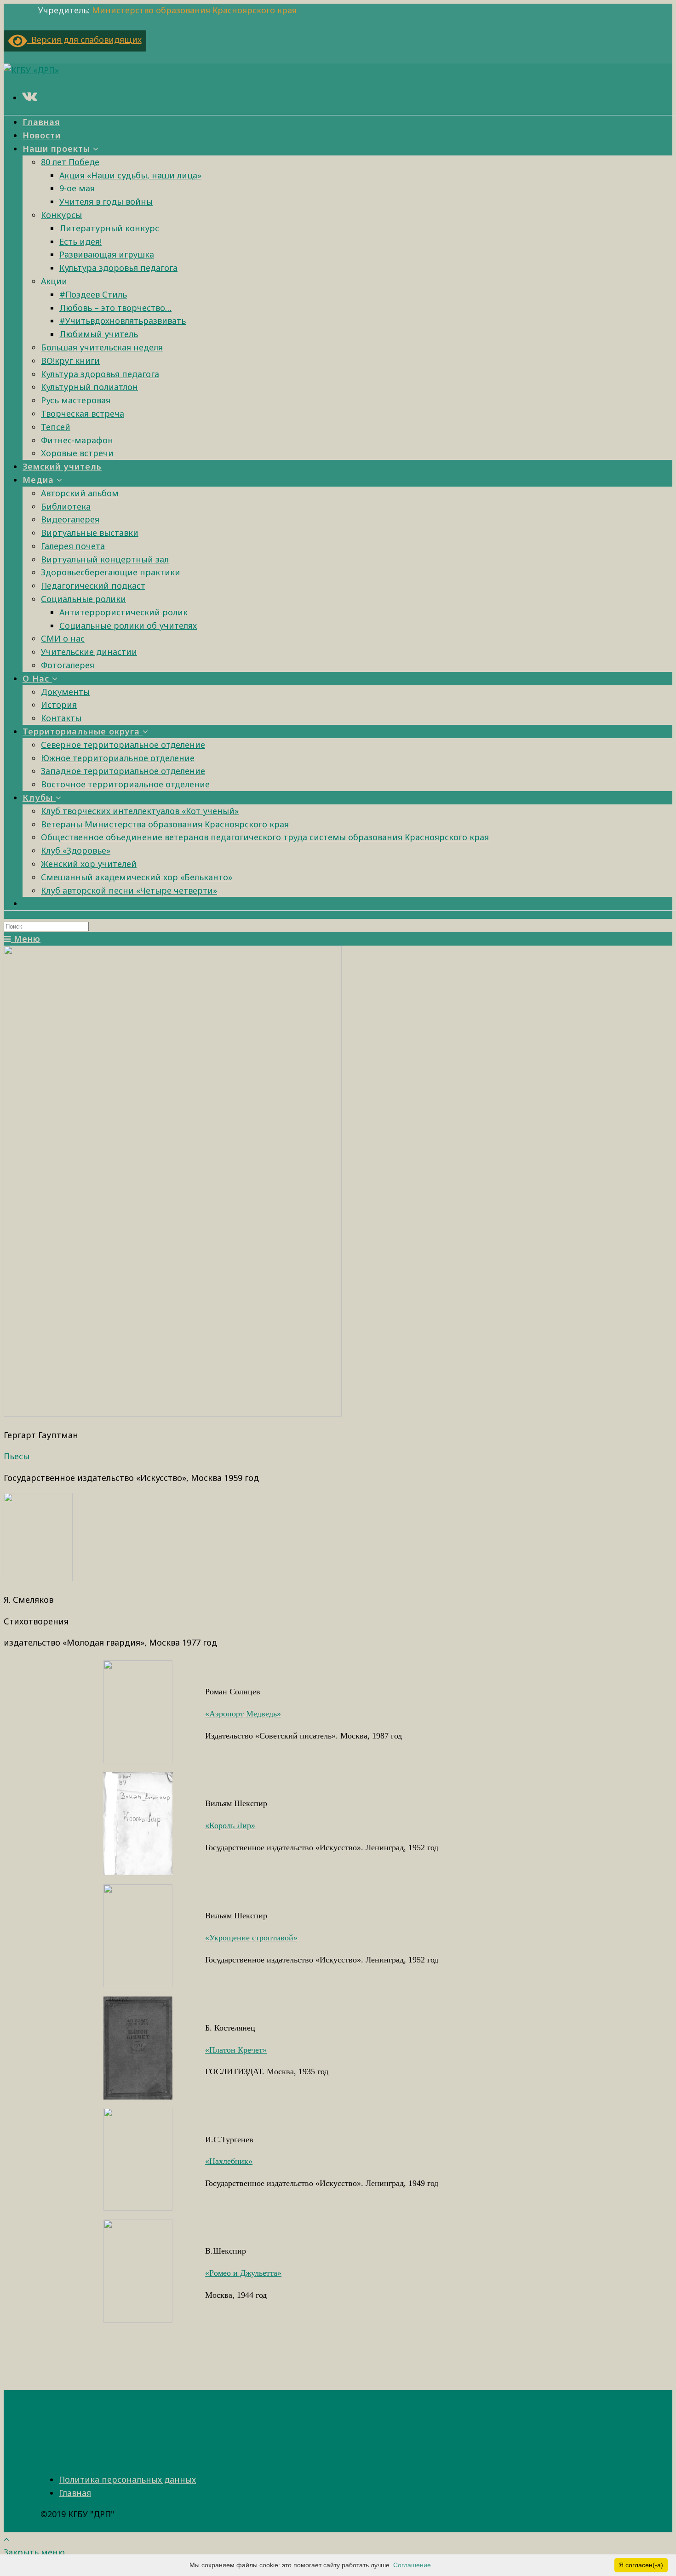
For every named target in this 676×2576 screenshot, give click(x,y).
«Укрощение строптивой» (251, 1938)
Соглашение (412, 2565)
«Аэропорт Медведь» (243, 1714)
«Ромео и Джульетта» (243, 2273)
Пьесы (17, 1456)
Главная (75, 2493)
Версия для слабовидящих (84, 40)
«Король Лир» (230, 1825)
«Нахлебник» (229, 2161)
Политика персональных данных (127, 2479)
